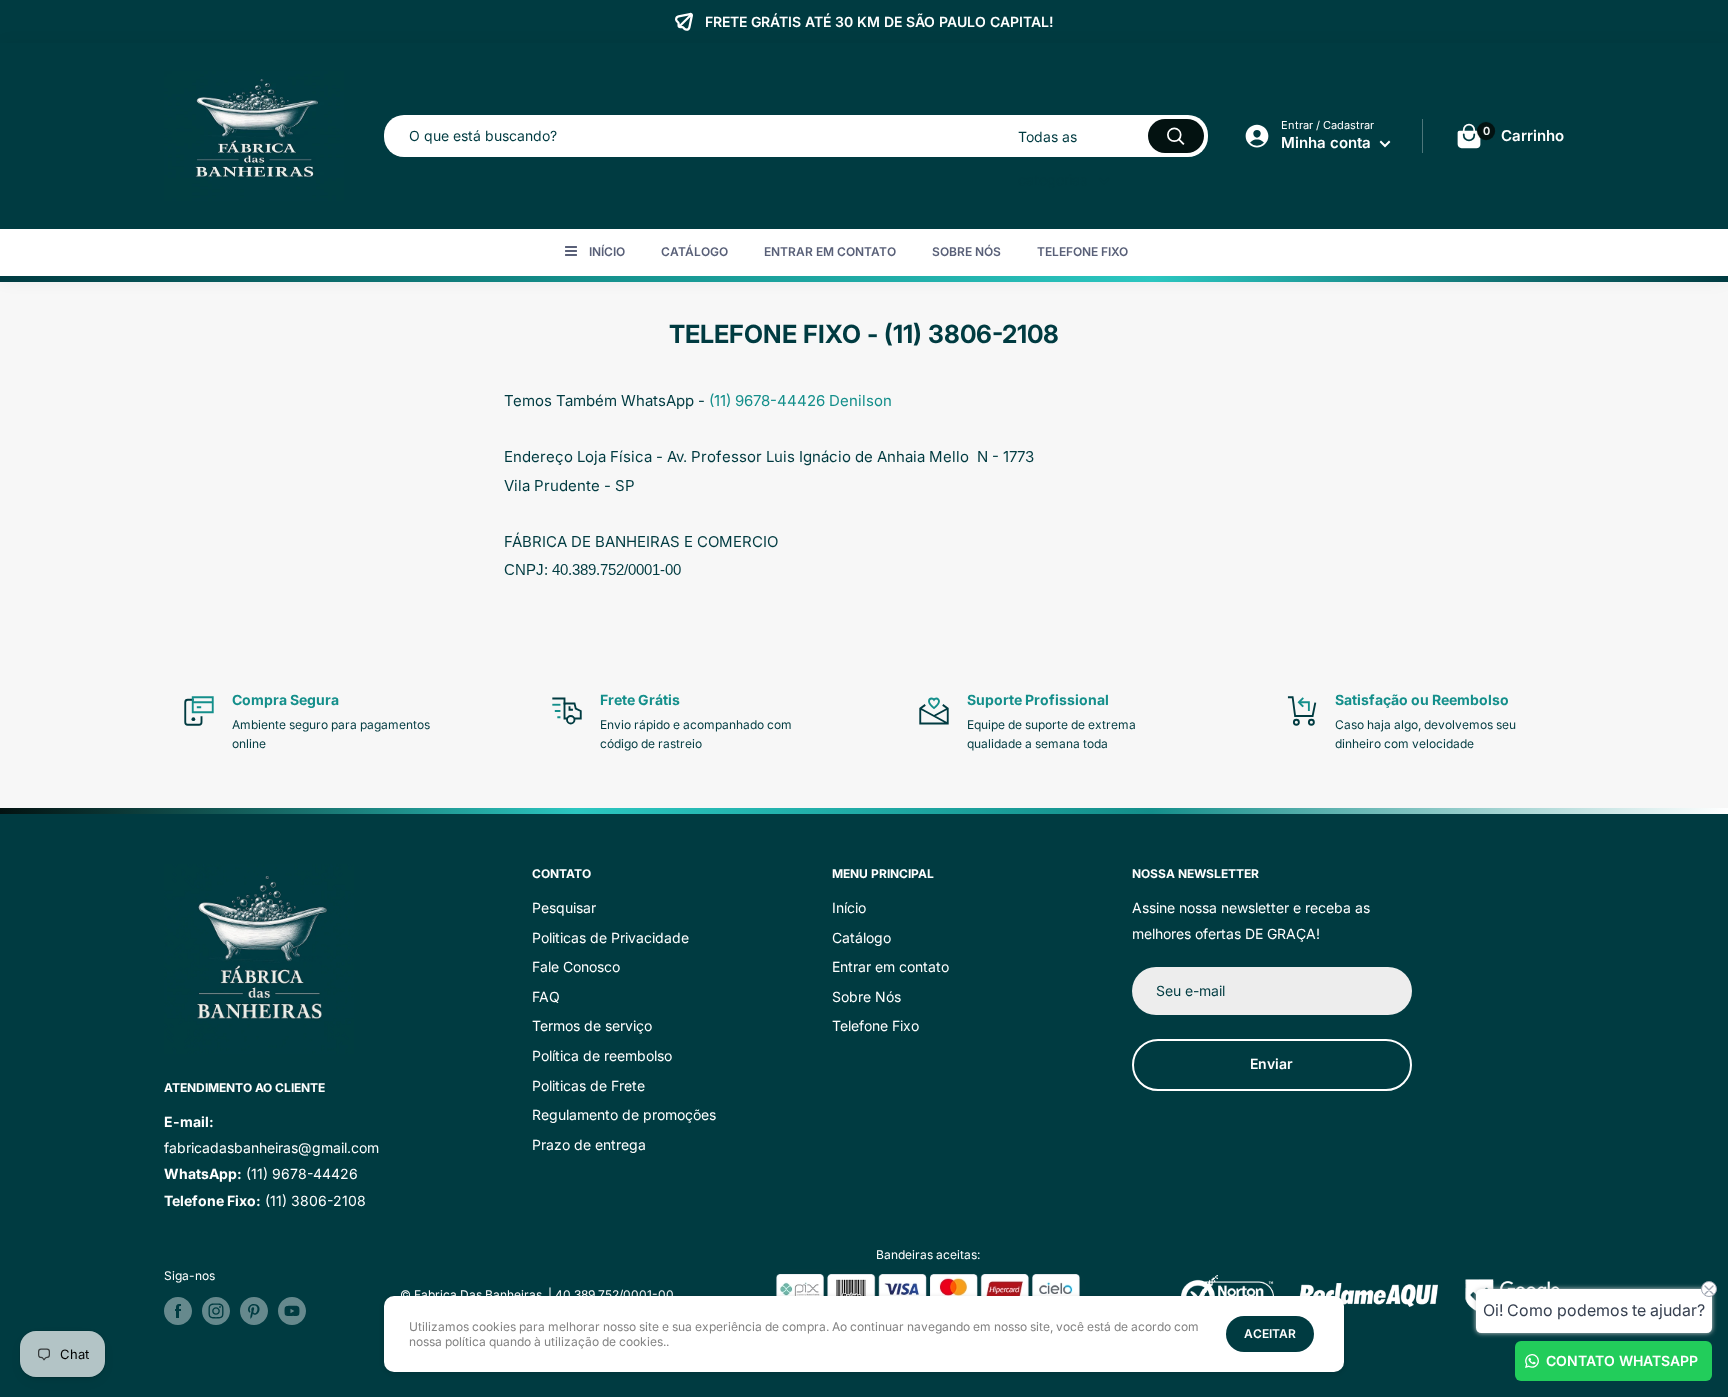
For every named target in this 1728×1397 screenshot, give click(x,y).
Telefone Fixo (1082, 251)
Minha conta (1328, 142)
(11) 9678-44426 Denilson (800, 400)
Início (607, 251)
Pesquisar (564, 907)
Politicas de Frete (588, 1085)
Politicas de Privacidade (610, 937)
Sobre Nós (966, 251)
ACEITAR (1270, 1333)
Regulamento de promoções (624, 1114)
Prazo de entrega (589, 1144)
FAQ (546, 996)
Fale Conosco (576, 966)
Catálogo (694, 251)
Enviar (1271, 1063)
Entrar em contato (830, 251)
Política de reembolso (602, 1055)
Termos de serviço (592, 1025)
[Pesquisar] (1176, 136)
